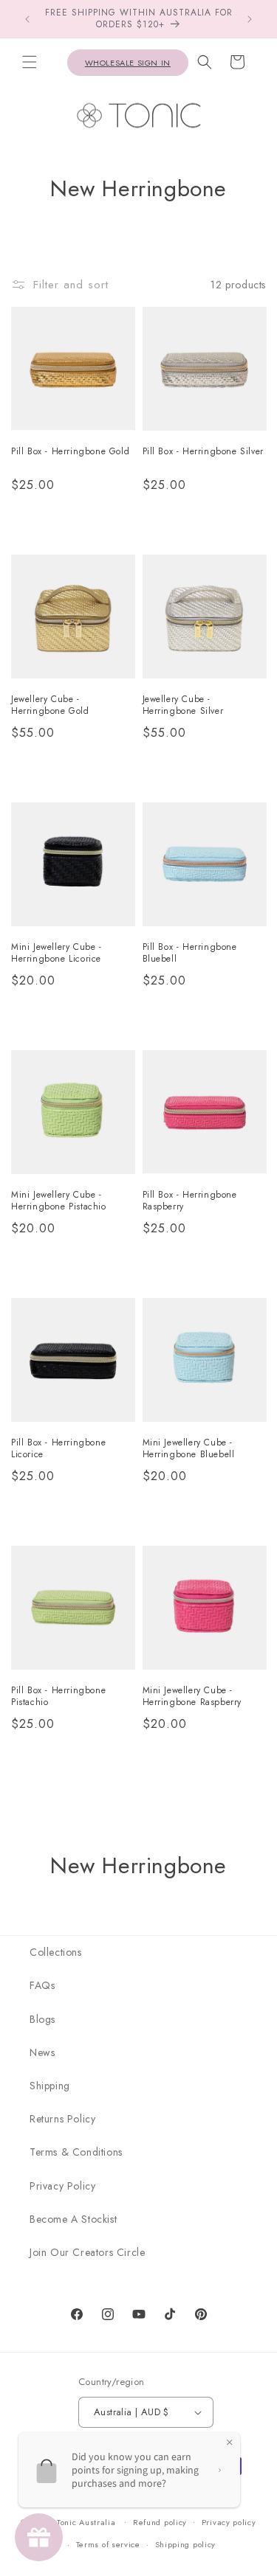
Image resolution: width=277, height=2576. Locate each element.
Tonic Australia (86, 2521)
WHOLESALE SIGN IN (128, 63)
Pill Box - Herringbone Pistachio (58, 1697)
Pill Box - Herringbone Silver (203, 452)
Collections (56, 1952)
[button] (30, 62)
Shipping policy (186, 2544)
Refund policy (160, 2522)
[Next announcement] (250, 19)
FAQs (42, 1985)
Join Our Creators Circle (87, 2252)
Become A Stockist (73, 2219)
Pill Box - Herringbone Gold (70, 452)
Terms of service (108, 2544)
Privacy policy (229, 2522)
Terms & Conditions (76, 2152)
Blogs (42, 2019)
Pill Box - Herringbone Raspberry (190, 1201)
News (42, 2052)
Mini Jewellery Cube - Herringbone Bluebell (189, 1449)
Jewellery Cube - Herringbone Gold (50, 705)
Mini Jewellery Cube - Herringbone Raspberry (192, 1697)
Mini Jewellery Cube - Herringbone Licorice (57, 953)
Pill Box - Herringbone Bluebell (190, 953)
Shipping (50, 2086)
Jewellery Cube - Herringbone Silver (183, 705)
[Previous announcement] (27, 19)
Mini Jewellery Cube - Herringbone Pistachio (59, 1201)
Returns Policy (62, 2119)
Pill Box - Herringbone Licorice (58, 1449)
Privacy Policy (62, 2186)
